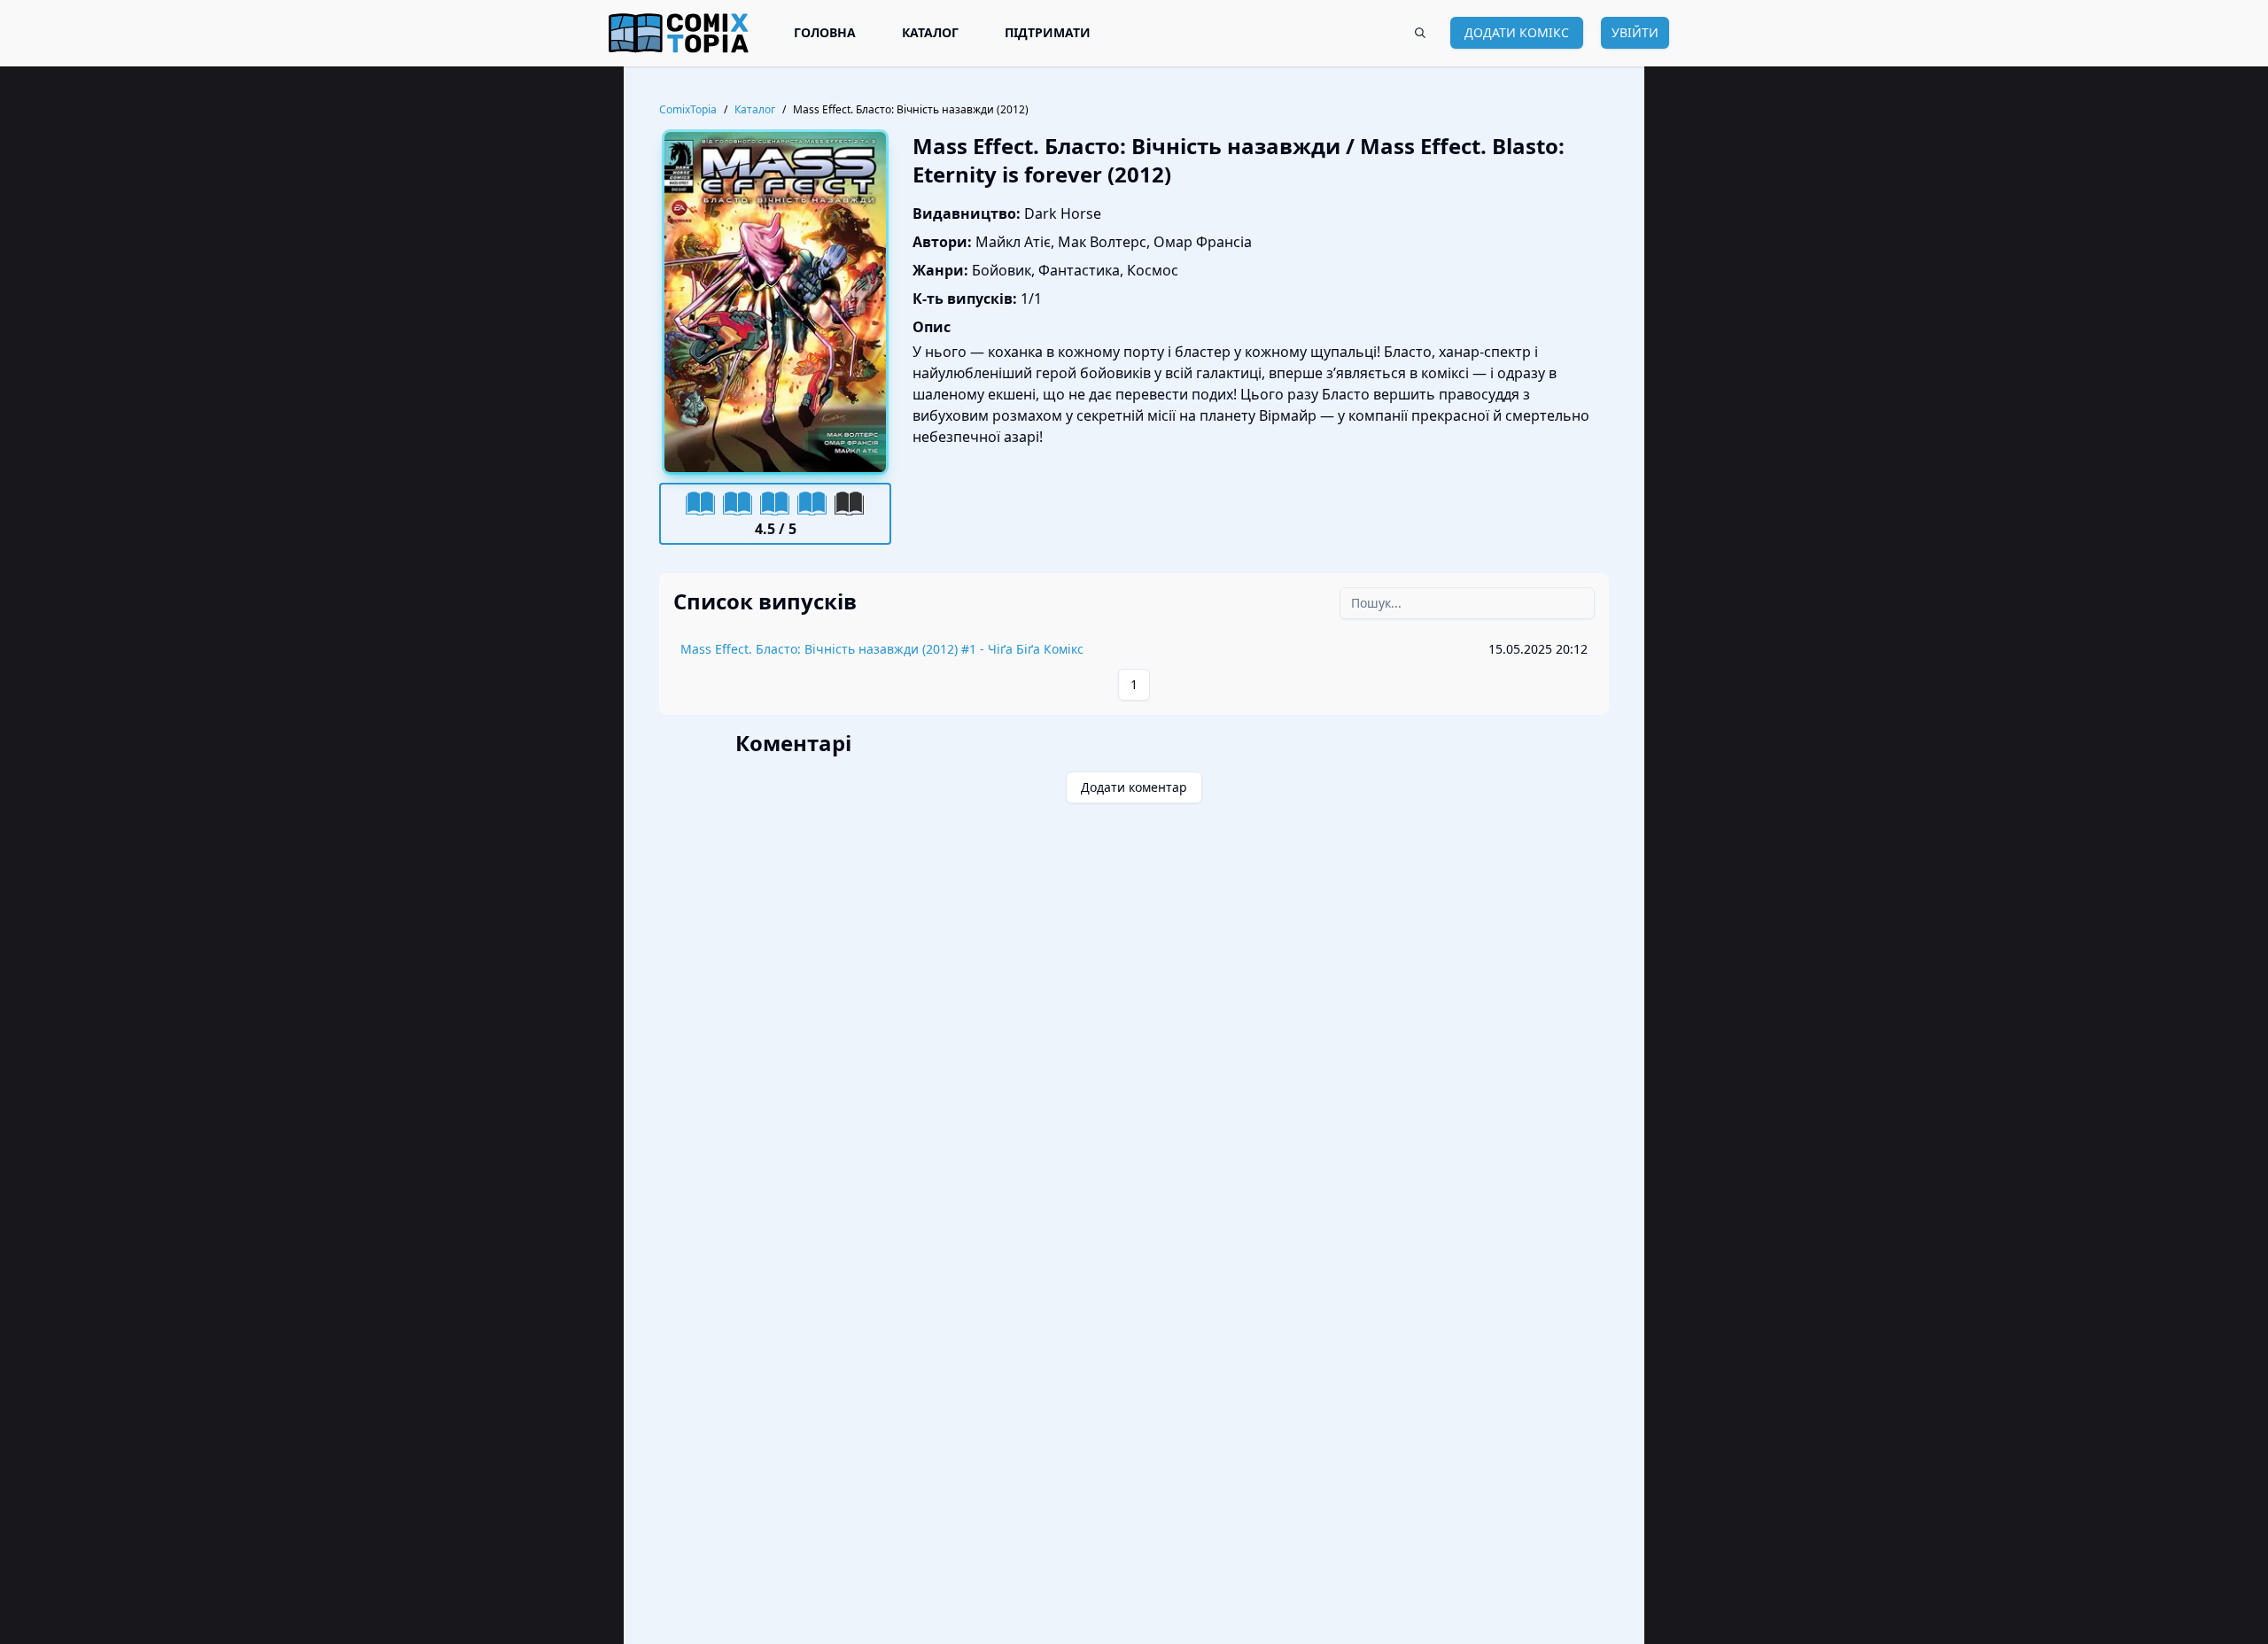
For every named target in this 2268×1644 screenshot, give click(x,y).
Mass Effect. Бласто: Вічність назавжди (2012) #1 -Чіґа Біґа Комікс (882, 649)
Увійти (1635, 32)
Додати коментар (1134, 787)
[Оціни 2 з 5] (738, 503)
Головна (825, 32)
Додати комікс (1517, 32)
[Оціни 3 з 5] (775, 503)
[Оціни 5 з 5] (850, 503)
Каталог (930, 32)
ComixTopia (688, 110)
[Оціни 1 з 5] (701, 503)
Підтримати (1048, 32)
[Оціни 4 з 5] (812, 503)
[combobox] (1420, 33)
